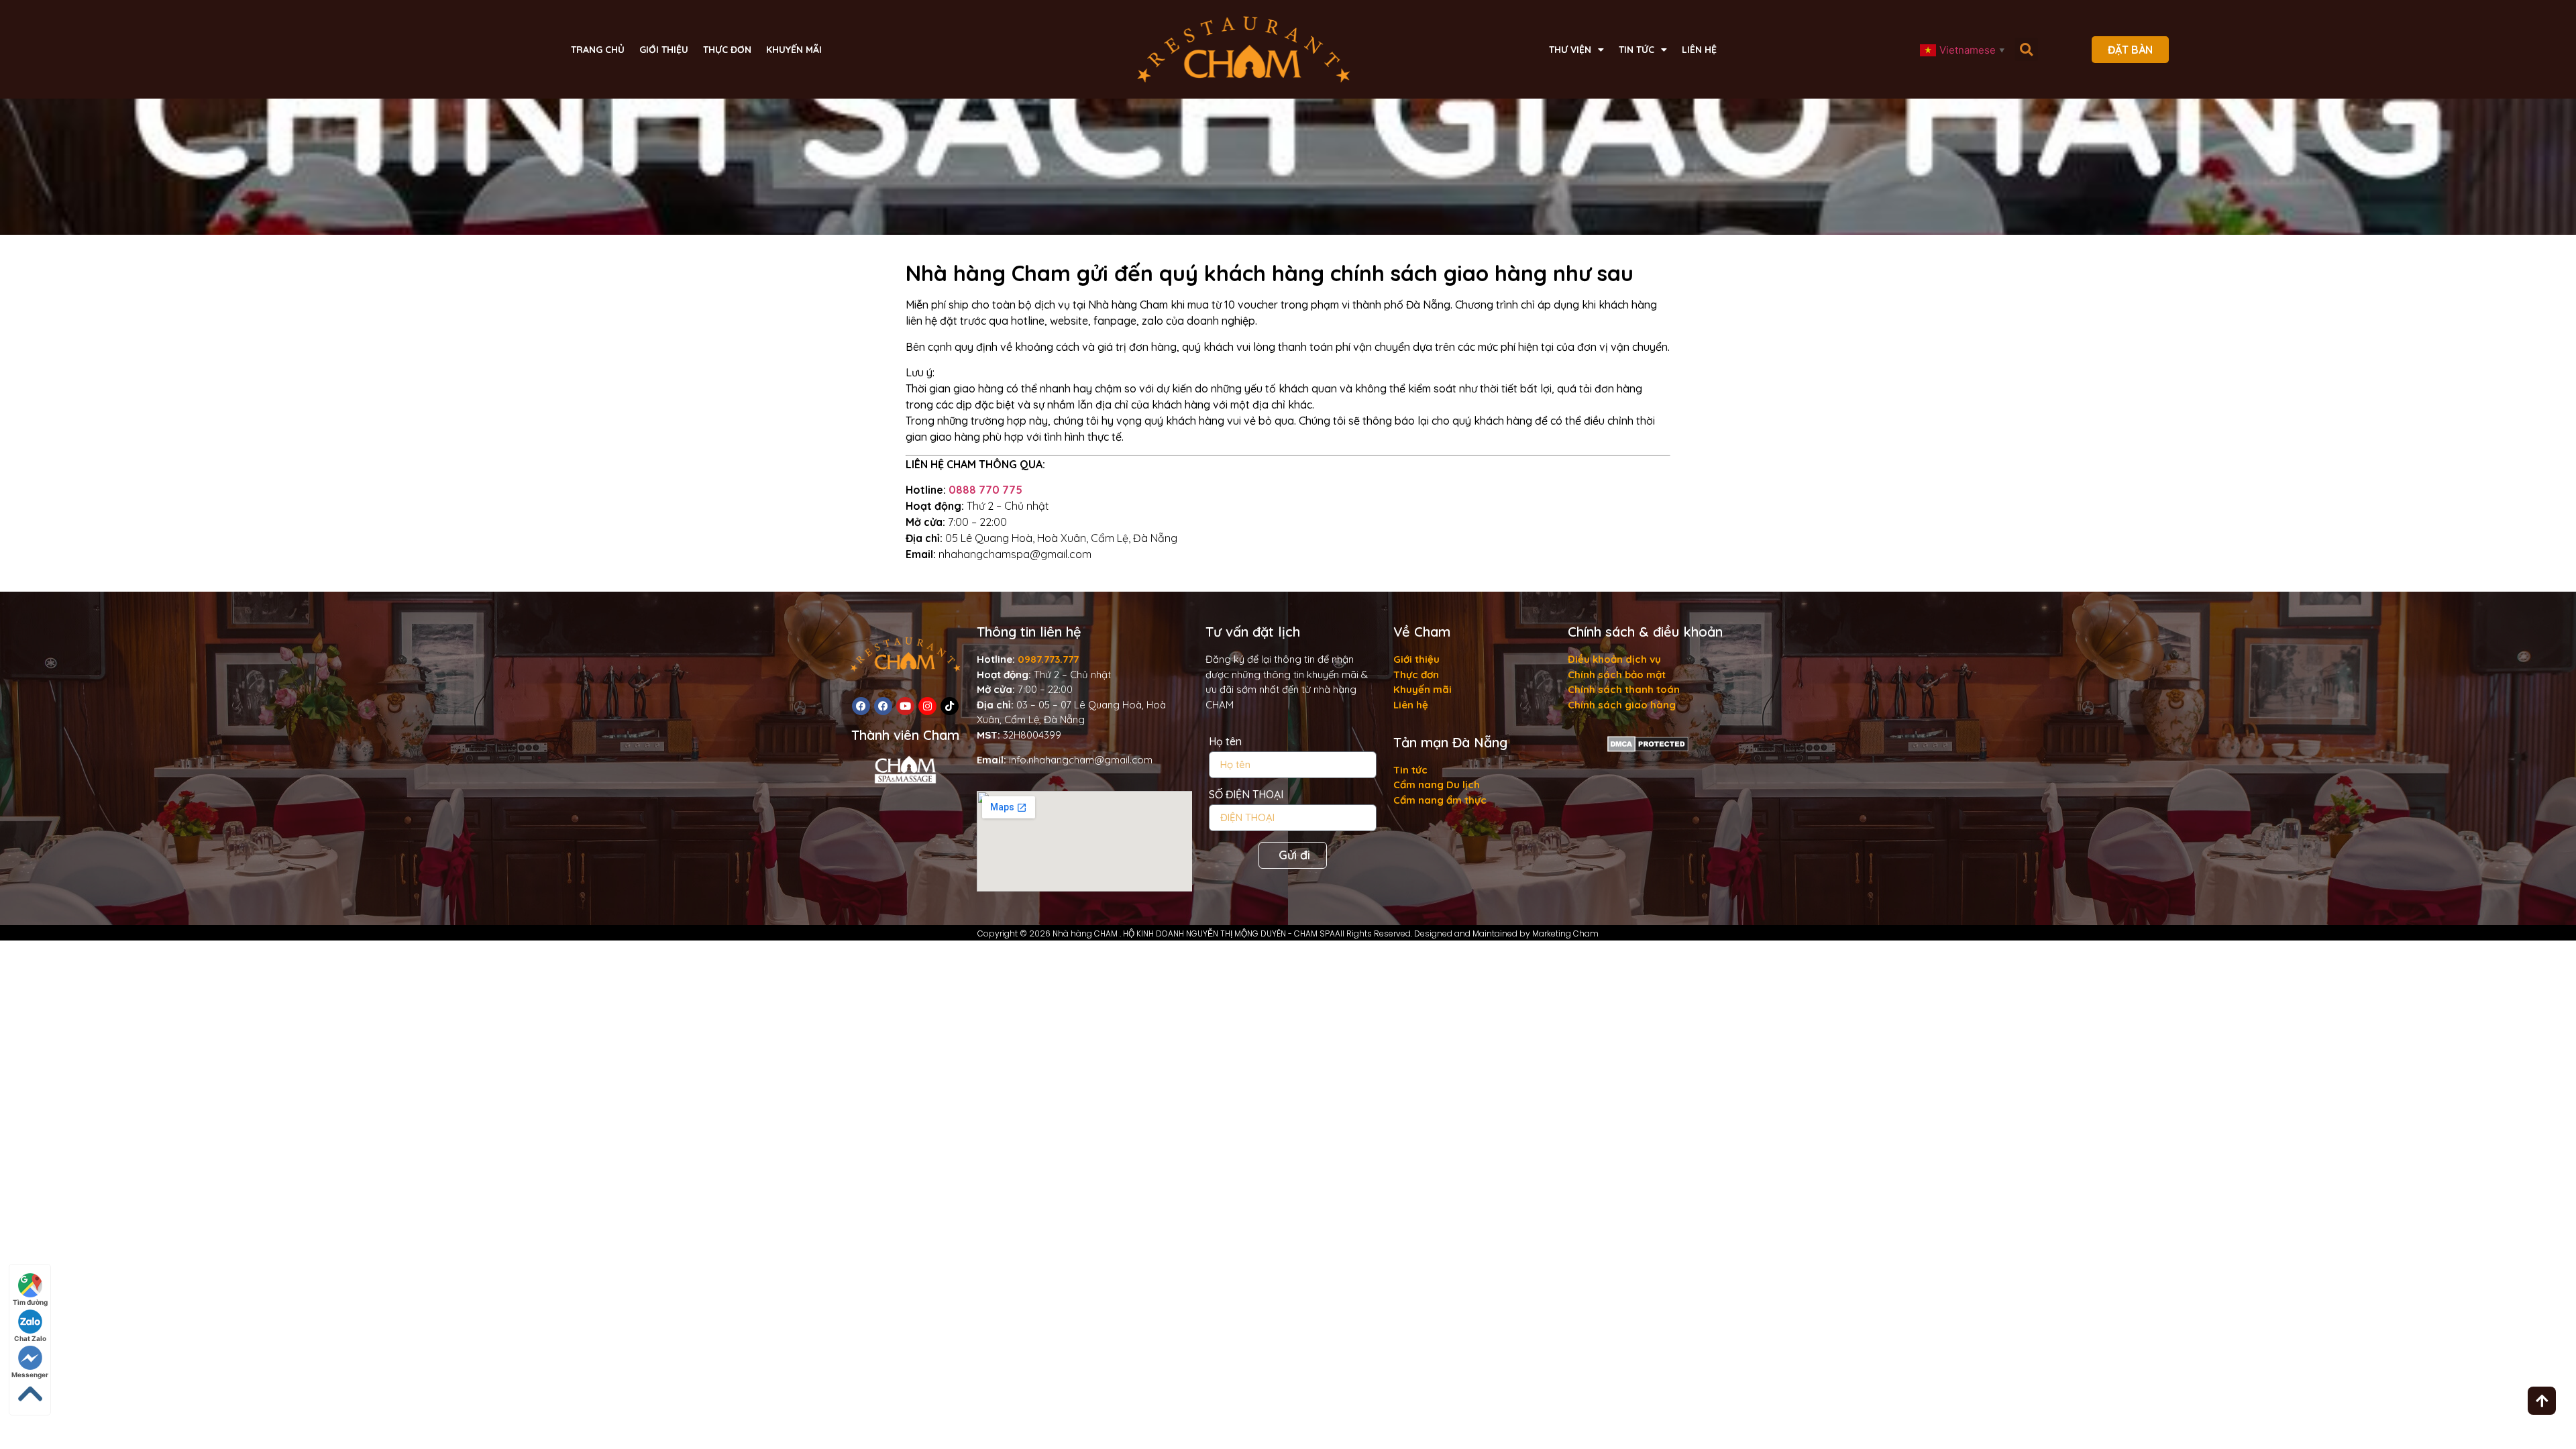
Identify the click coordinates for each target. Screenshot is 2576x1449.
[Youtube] (905, 706)
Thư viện (1570, 50)
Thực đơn (727, 50)
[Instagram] (927, 706)
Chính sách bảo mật (1617, 675)
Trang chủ (598, 50)
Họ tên (1225, 742)
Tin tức (1636, 50)
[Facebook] (861, 706)
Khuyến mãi (794, 50)
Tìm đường (30, 1302)
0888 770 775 (985, 490)
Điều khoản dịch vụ (1614, 659)
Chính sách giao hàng (1622, 705)
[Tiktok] (950, 706)
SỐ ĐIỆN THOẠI (1246, 795)
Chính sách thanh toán (1624, 689)
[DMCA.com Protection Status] (1648, 748)
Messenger (30, 1375)
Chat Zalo (30, 1338)
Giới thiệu (664, 50)
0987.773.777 (1048, 659)
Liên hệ (1699, 50)
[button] (2026, 49)
